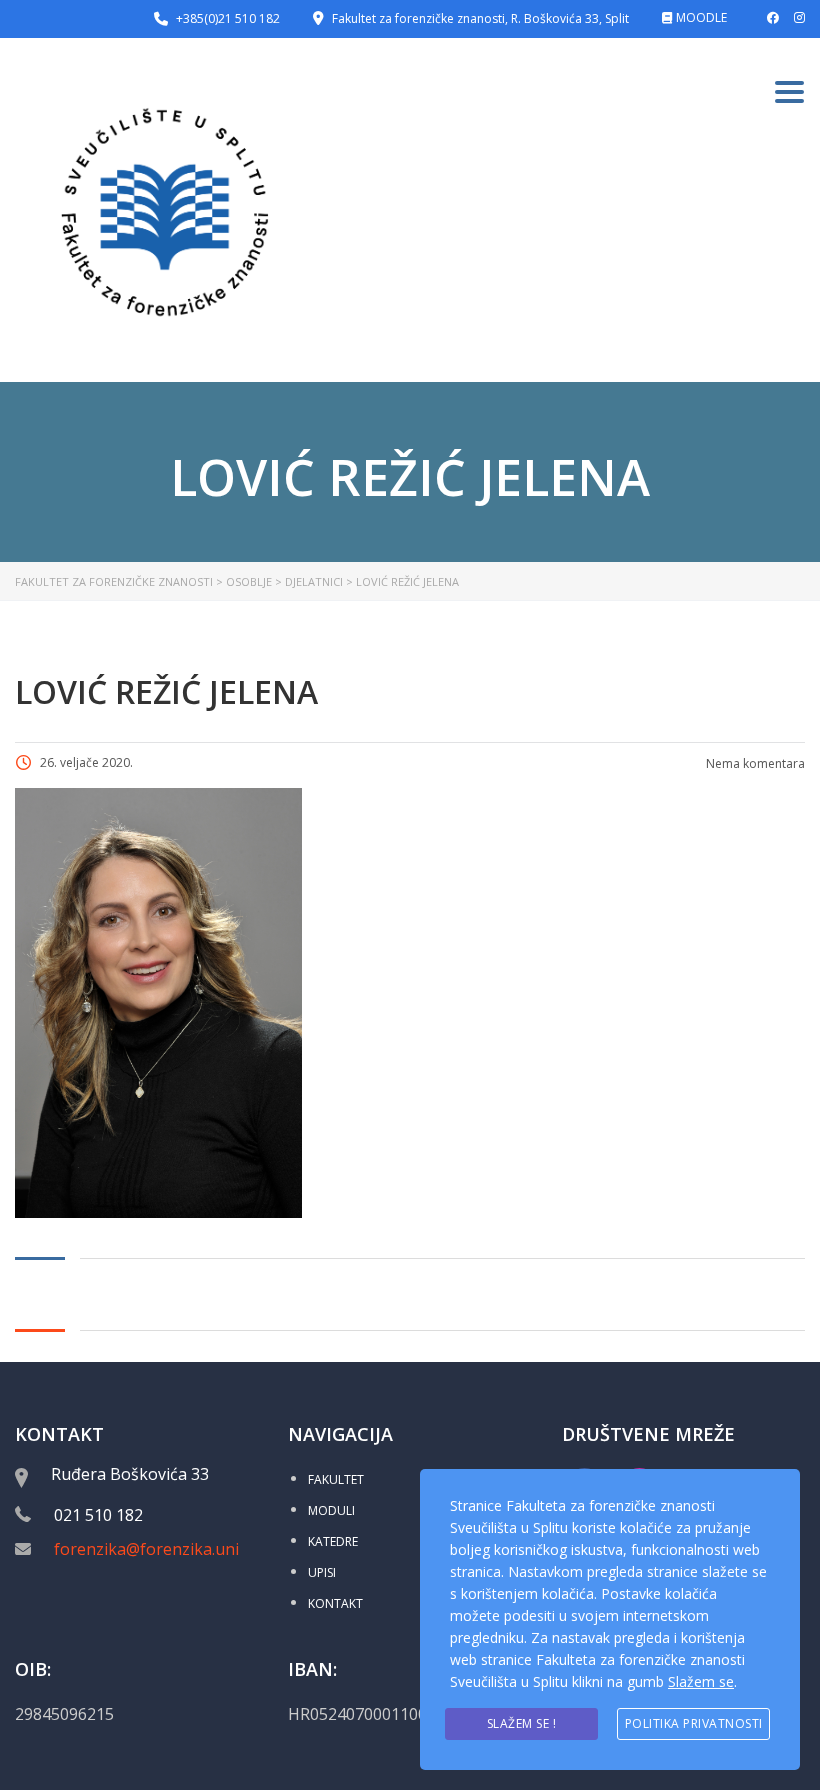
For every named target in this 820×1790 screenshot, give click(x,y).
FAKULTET (336, 1479)
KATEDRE (333, 1541)
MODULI (331, 1510)
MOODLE (701, 17)
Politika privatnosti (694, 1723)
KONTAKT (335, 1603)
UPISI (322, 1572)
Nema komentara (754, 763)
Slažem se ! (522, 1723)
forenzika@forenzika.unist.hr (163, 1549)
